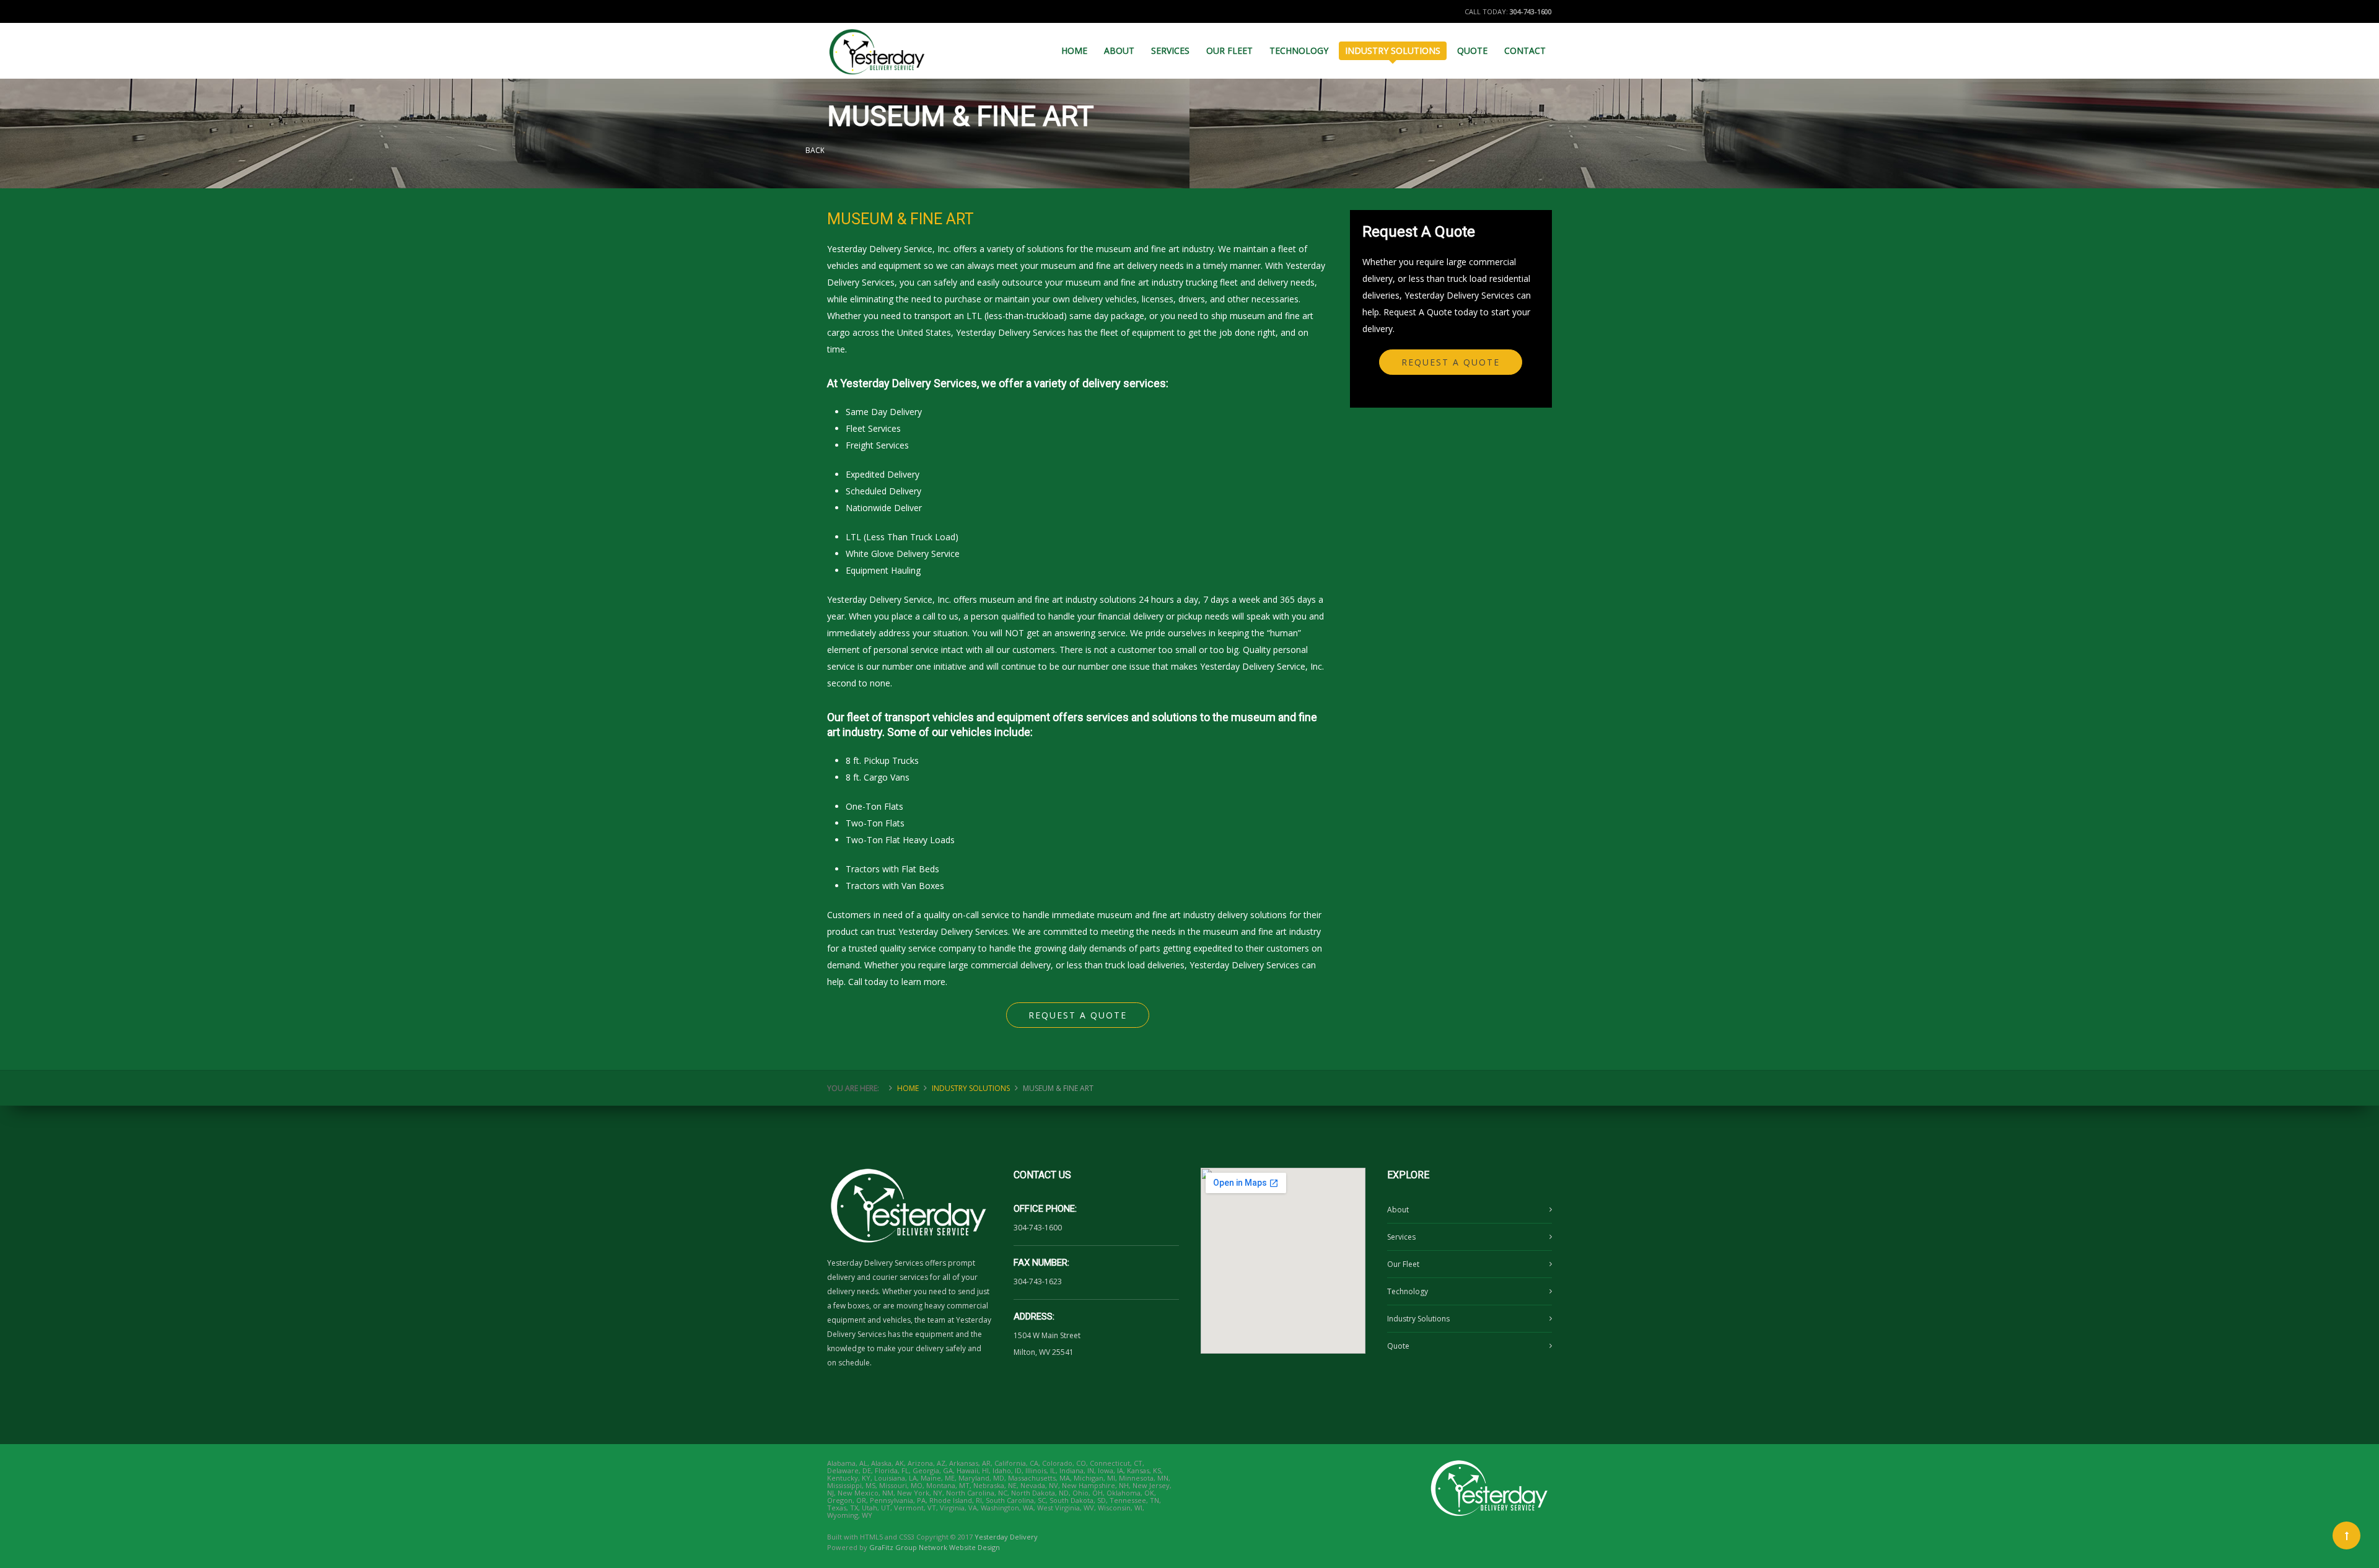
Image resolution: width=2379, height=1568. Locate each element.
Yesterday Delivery (1006, 1537)
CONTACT (1525, 50)
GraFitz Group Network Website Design (935, 1547)
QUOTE (1472, 50)
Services (1401, 1237)
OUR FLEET (1229, 50)
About (1398, 1210)
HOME (1074, 50)
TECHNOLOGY (1299, 50)
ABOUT (1119, 50)
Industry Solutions (1418, 1319)
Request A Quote (1078, 1015)
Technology (1408, 1291)
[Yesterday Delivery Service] (878, 46)
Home (908, 1088)
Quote (1398, 1346)
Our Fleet (1403, 1264)
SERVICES (1170, 50)
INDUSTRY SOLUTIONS (1393, 50)
